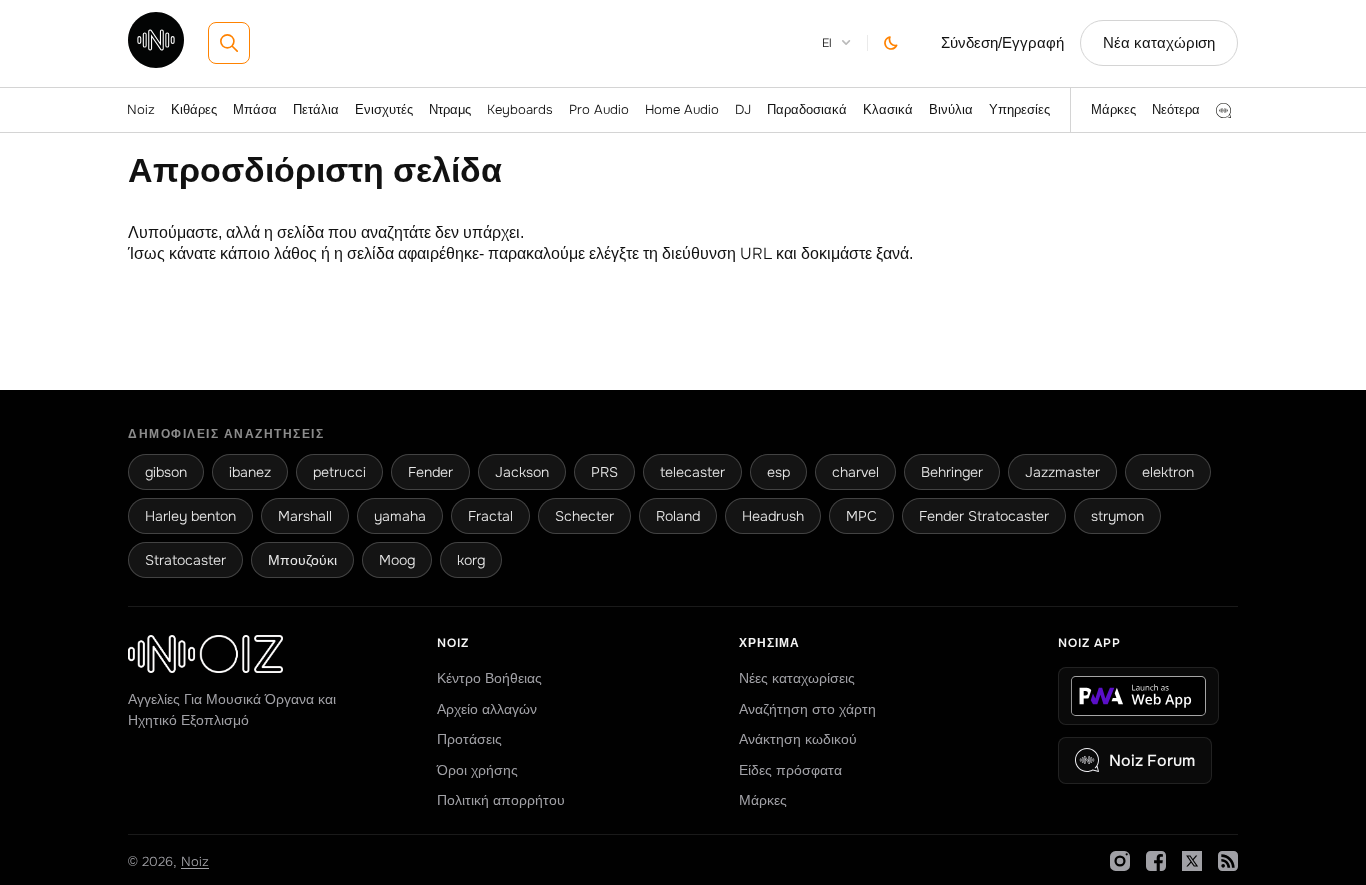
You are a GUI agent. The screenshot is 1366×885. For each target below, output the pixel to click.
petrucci (339, 472)
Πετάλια (316, 109)
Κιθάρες (194, 109)
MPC (861, 516)
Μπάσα (255, 109)
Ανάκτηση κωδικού (798, 739)
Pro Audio (599, 109)
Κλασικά (888, 109)
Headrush (773, 516)
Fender (430, 472)
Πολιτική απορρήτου (501, 800)
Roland (678, 516)
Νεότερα (1176, 109)
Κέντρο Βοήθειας (489, 678)
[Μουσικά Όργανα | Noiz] (156, 62)
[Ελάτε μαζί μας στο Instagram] (1120, 861)
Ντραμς (450, 109)
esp (778, 472)
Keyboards (520, 109)
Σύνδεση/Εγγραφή (1002, 43)
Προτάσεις (469, 739)
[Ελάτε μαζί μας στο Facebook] (1156, 861)
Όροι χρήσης (477, 770)
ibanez (250, 472)
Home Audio (682, 109)
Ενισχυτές (384, 109)
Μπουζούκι (302, 560)
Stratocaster (185, 560)
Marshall (305, 516)
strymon (1117, 516)
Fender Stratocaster (984, 516)
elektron (1168, 472)
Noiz (141, 109)
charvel (855, 472)
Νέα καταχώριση (1159, 43)
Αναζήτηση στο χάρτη (807, 709)
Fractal (490, 516)
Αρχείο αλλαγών (487, 709)
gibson (166, 472)
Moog (397, 560)
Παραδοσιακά (807, 109)
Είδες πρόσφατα (790, 770)
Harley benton (190, 516)
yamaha (400, 516)
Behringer (952, 472)
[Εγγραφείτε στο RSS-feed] (1228, 861)
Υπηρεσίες (1019, 109)
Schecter (584, 516)
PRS (604, 472)
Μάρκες (1113, 109)
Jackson (522, 472)
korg (471, 560)
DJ (743, 109)
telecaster (692, 472)
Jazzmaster (1062, 472)
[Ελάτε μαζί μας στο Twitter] (1192, 861)
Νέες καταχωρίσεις (797, 678)
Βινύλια (951, 109)
